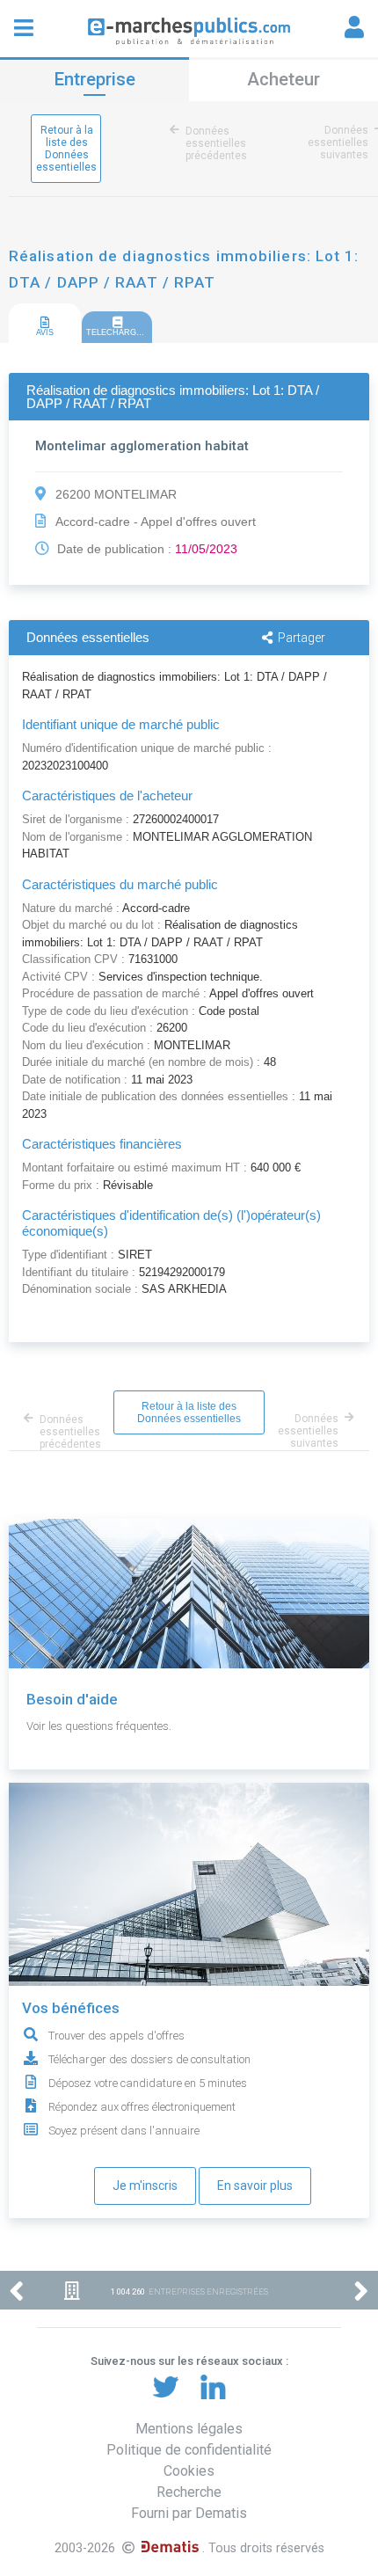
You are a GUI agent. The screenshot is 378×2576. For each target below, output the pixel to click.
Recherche (189, 2492)
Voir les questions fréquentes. (99, 1726)
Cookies (189, 2471)
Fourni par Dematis (189, 2513)
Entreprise (95, 79)
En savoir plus (255, 2186)
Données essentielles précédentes (216, 143)
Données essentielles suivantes (338, 142)
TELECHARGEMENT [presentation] (119, 332)
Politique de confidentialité (189, 2450)
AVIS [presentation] (45, 332)
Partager (302, 638)
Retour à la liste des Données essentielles (66, 149)
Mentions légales (189, 2429)
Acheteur (283, 79)
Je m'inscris (145, 2186)
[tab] (45, 324)
